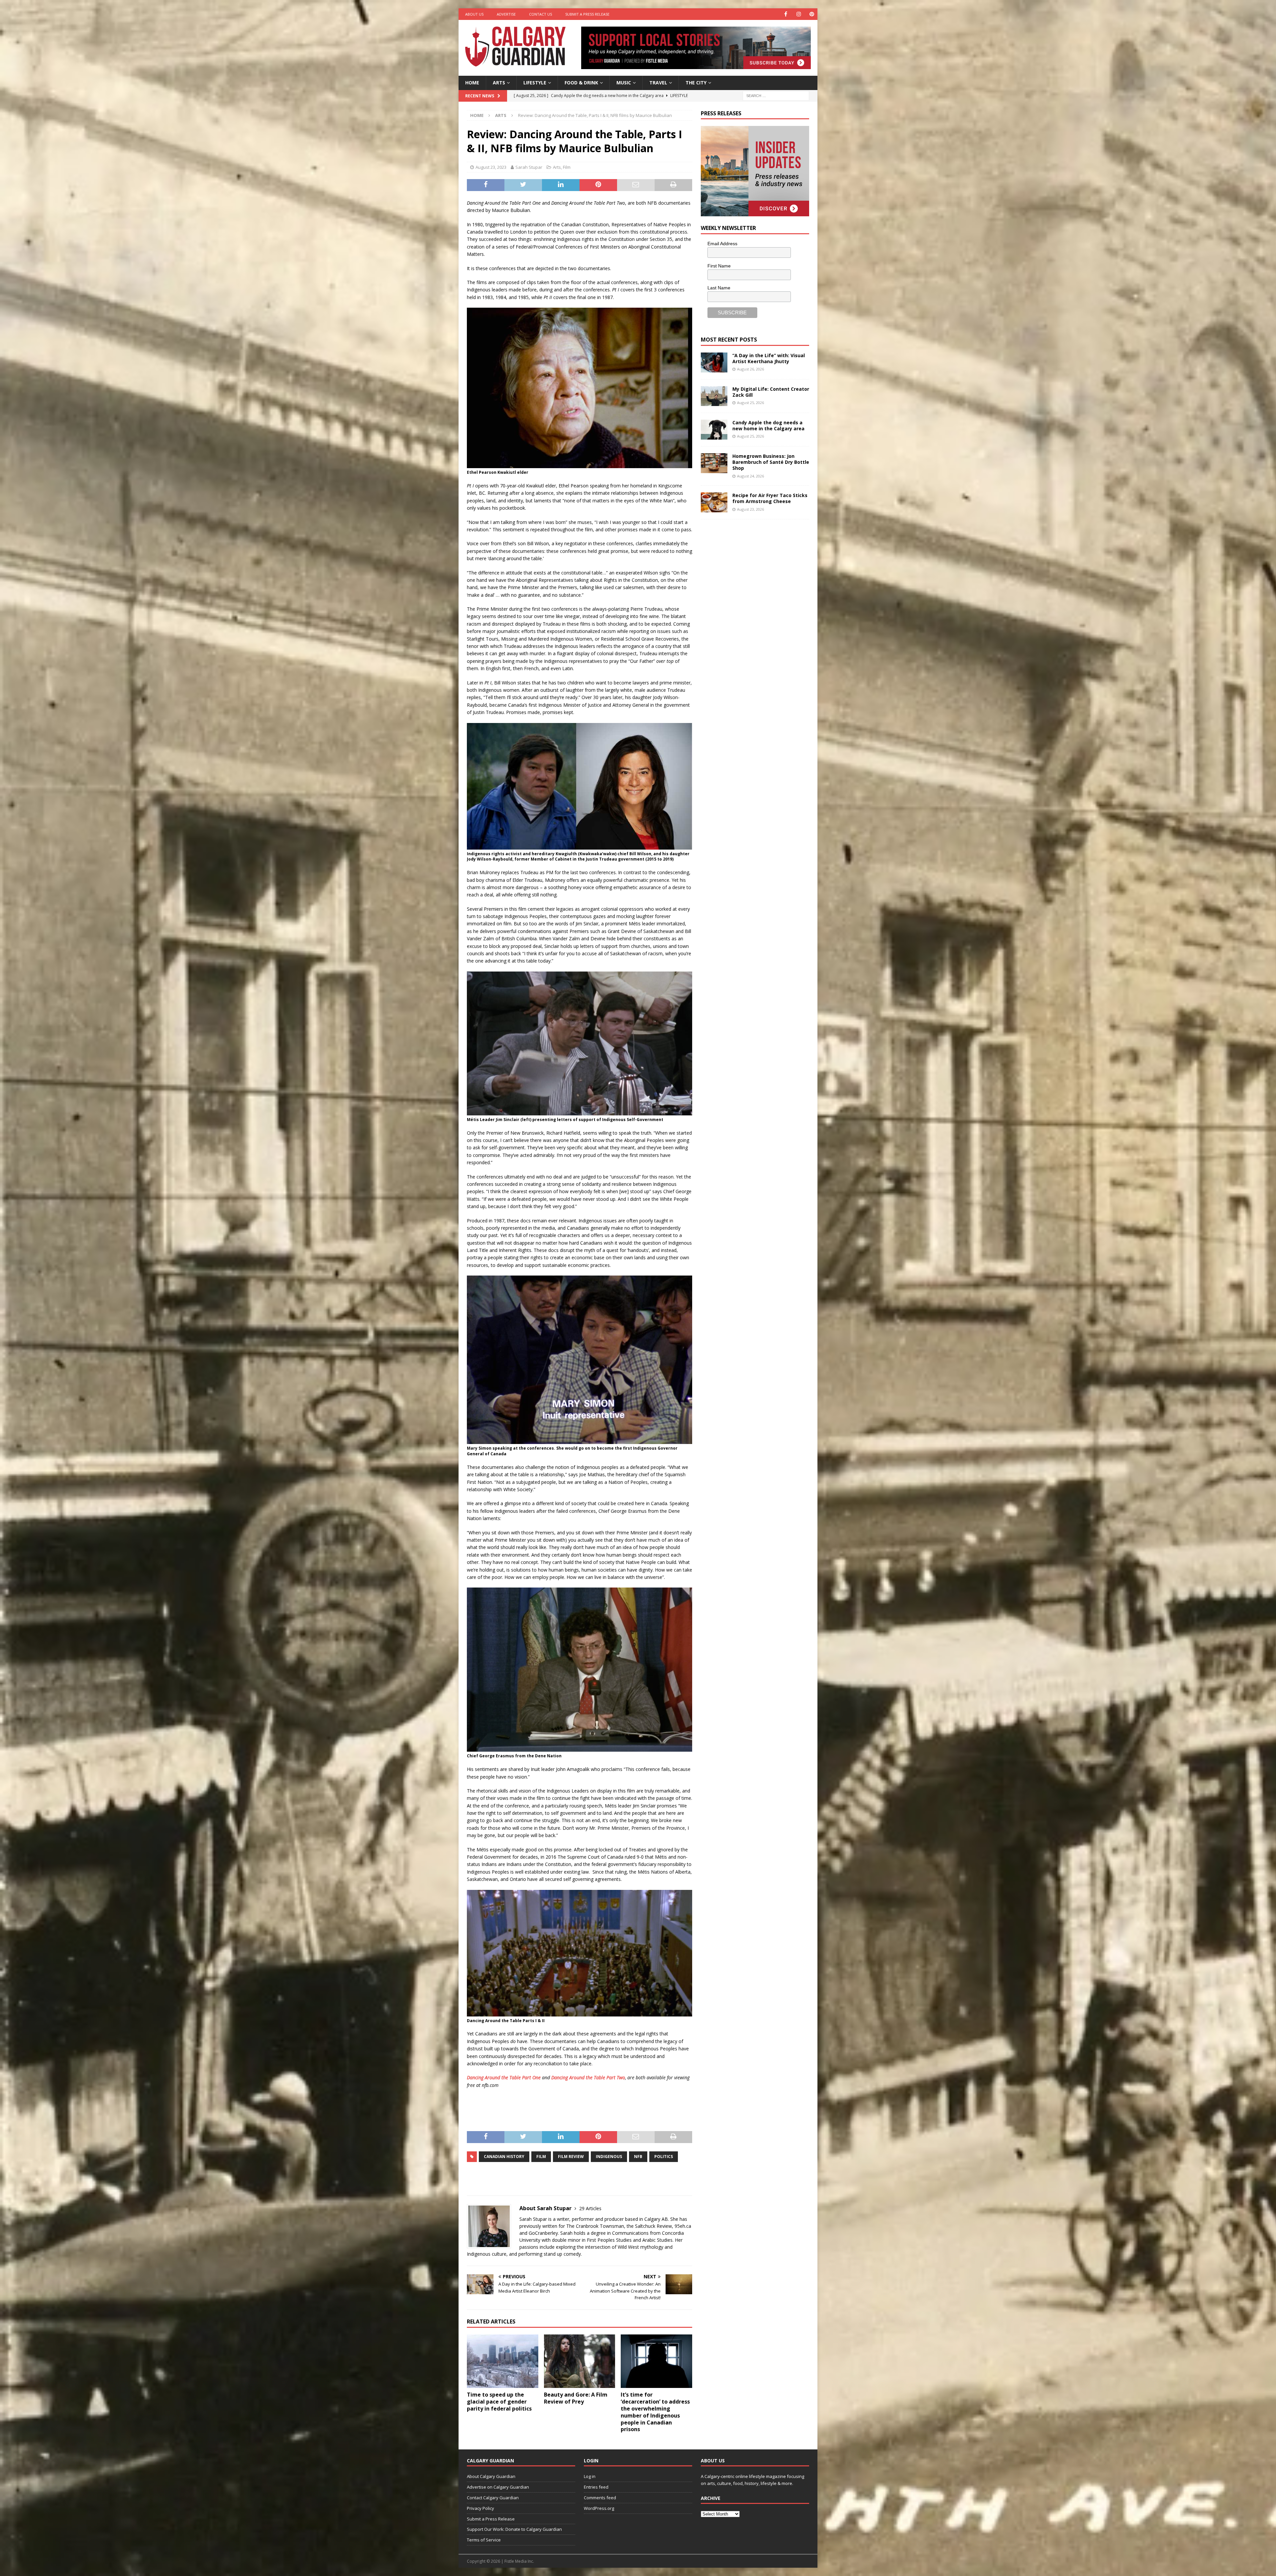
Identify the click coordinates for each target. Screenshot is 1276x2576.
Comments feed (600, 2498)
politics (664, 2157)
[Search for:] (776, 95)
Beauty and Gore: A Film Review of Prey (576, 2398)
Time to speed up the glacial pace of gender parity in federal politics (499, 2402)
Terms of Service (484, 2540)
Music (624, 83)
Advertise (506, 14)
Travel (658, 83)
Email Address (722, 244)
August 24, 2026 (750, 476)
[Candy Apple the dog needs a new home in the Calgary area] (714, 430)
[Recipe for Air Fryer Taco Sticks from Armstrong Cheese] (714, 502)
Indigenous (609, 2157)
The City (696, 83)
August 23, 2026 (750, 509)
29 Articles (590, 2208)
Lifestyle (535, 83)
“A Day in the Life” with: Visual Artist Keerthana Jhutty (769, 358)
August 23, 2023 (491, 167)
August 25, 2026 (750, 403)
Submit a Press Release (587, 14)
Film (567, 167)
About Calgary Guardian (491, 2476)
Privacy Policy (480, 2508)
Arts (499, 83)
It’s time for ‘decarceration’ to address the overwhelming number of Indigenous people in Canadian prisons (655, 2412)
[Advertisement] (751, 627)
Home (472, 83)
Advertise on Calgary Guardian (498, 2487)
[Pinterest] (812, 14)
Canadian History (504, 2157)
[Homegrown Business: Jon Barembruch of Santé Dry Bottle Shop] (714, 463)
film (541, 2157)
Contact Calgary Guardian (493, 2498)
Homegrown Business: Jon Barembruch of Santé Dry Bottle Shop (771, 462)
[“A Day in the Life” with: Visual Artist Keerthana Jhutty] (714, 362)
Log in (590, 2476)
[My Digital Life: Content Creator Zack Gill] (714, 396)
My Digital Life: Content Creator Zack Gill (771, 392)
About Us (474, 14)
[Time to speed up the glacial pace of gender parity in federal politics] (503, 2361)
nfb (638, 2157)
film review (571, 2157)
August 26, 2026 (750, 369)
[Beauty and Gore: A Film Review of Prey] (580, 2361)
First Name (719, 266)
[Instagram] (799, 14)
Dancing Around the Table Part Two (588, 2077)
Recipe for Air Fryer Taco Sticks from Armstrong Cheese (770, 498)
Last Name (719, 288)
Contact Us (540, 14)
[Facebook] (786, 14)
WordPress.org (599, 2508)
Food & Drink (581, 83)
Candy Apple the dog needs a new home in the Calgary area (768, 425)
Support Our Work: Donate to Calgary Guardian (514, 2529)
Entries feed (596, 2487)
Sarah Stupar (529, 167)
